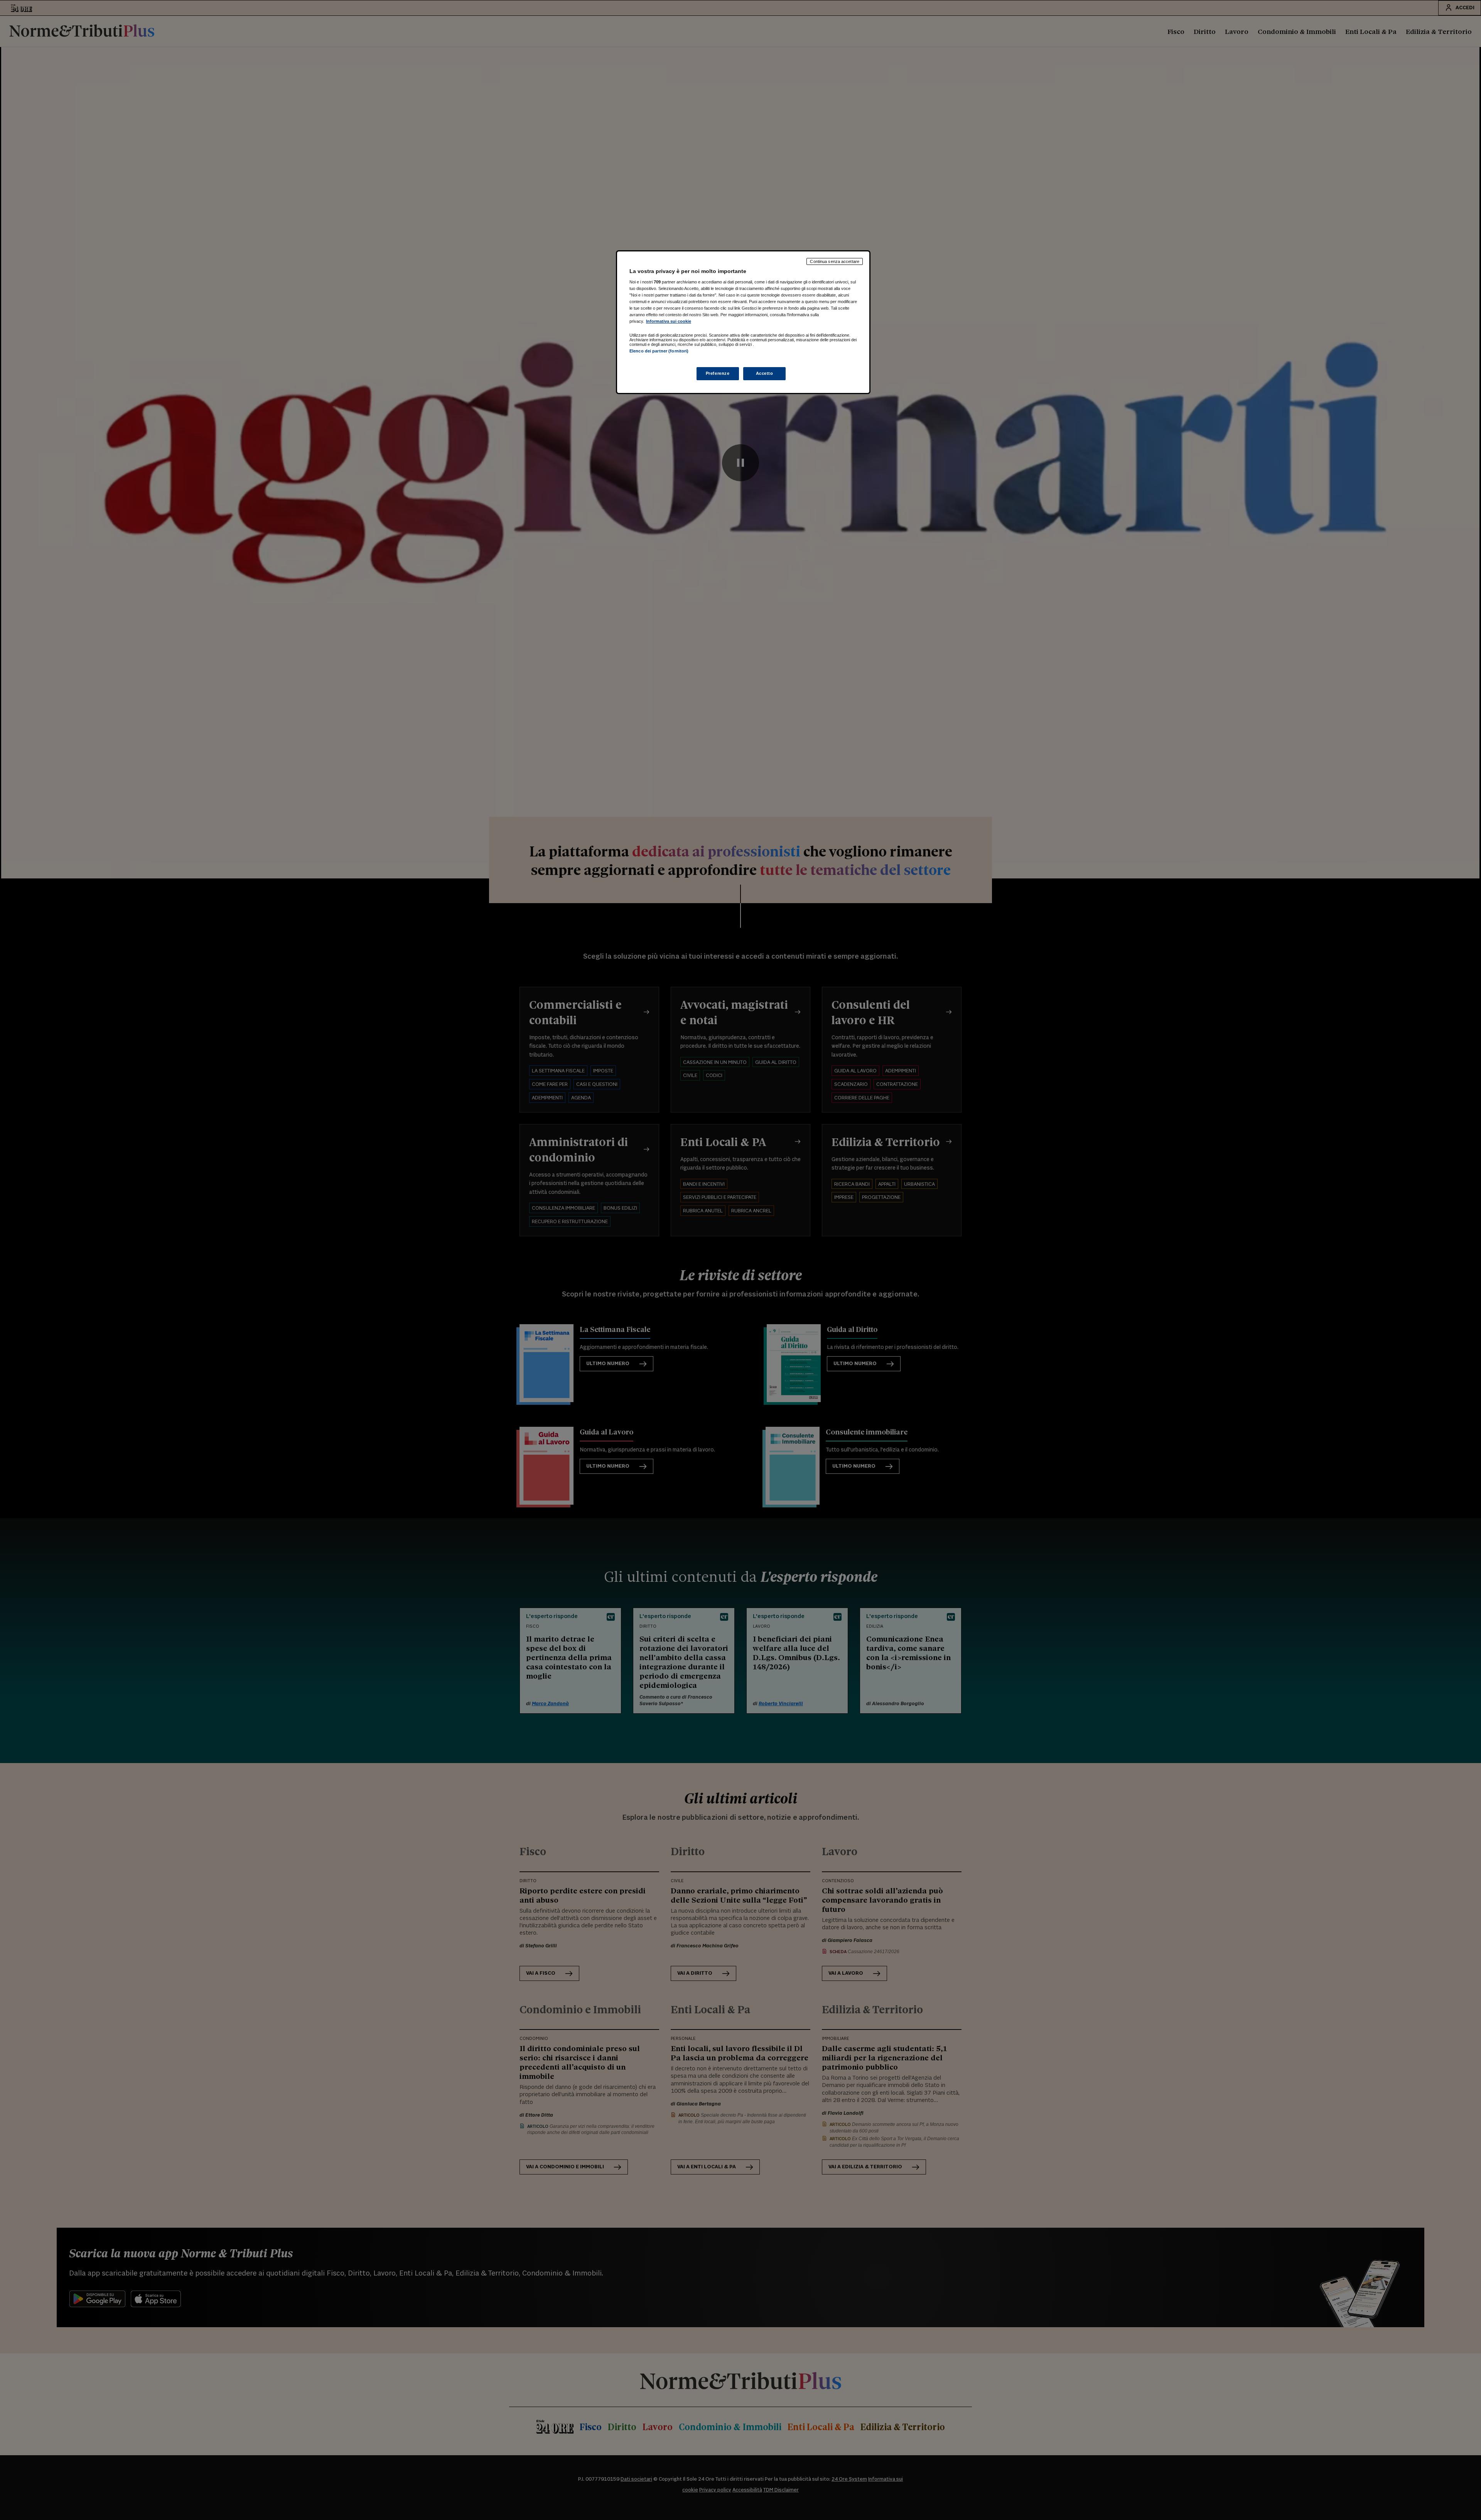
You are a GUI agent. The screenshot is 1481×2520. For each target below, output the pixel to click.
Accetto (765, 373)
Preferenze (718, 373)
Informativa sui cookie (669, 321)
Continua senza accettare (835, 261)
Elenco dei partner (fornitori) (659, 351)
